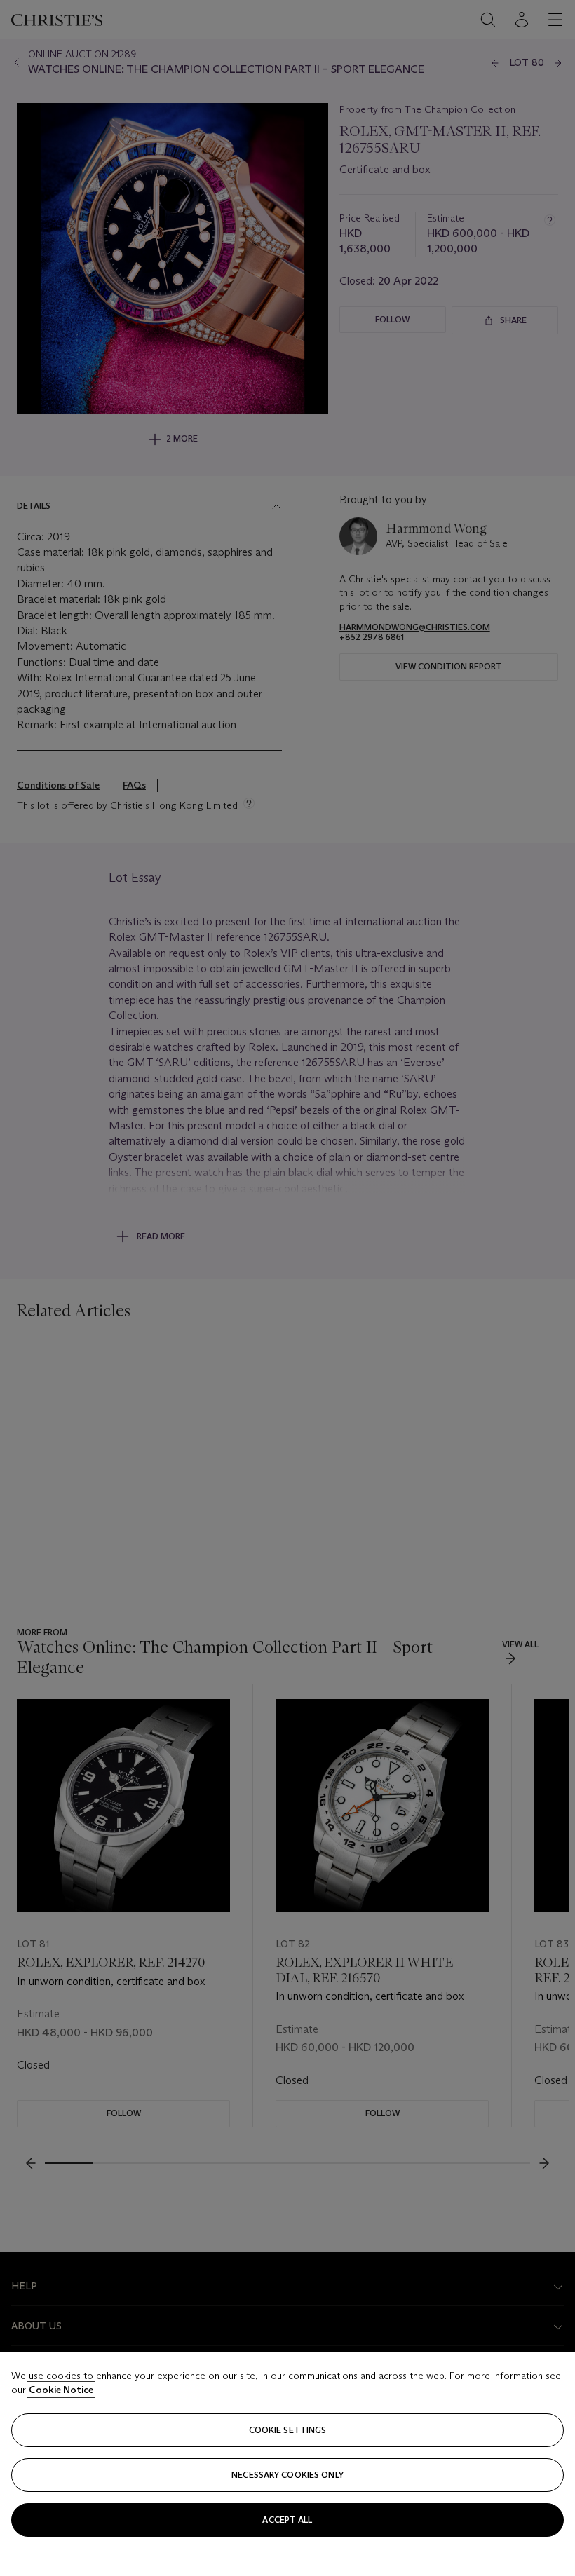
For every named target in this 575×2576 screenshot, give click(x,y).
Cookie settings (288, 2430)
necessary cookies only (287, 2475)
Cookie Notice (61, 2390)
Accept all (287, 2520)
